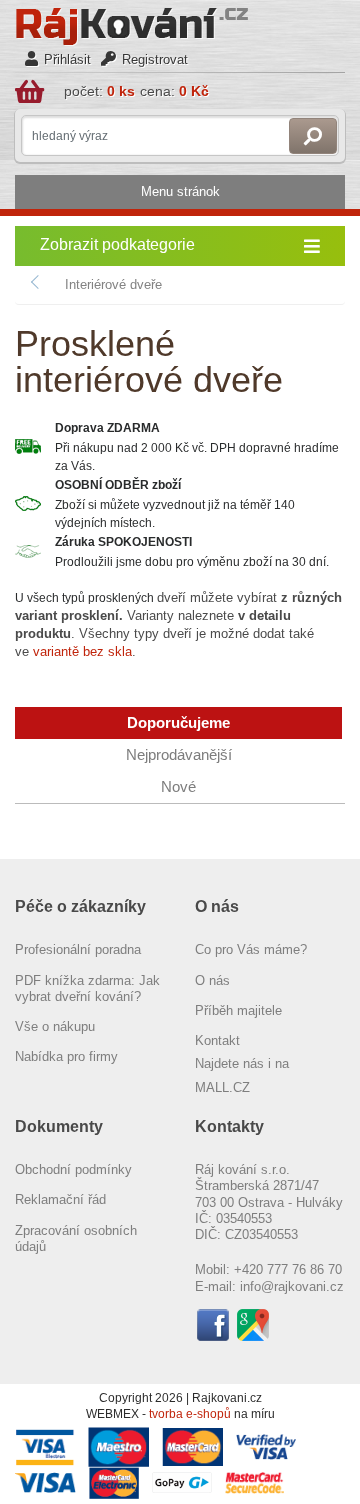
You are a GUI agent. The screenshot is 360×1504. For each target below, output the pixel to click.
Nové (178, 787)
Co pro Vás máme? (251, 949)
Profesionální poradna (78, 949)
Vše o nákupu (55, 1026)
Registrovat (155, 59)
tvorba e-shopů (190, 1414)
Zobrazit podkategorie (117, 244)
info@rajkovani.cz (292, 1286)
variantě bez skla (82, 651)
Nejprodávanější (179, 755)
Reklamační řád (60, 1199)
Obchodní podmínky (73, 1169)
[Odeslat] (313, 136)
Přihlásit (67, 59)
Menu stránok (180, 191)
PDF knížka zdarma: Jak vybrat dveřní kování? (87, 988)
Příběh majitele (238, 1010)
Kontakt (217, 1040)
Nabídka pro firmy (66, 1056)
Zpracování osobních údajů (76, 1238)
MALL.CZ (222, 1087)
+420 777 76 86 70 (288, 1269)
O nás (212, 980)
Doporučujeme (178, 723)
